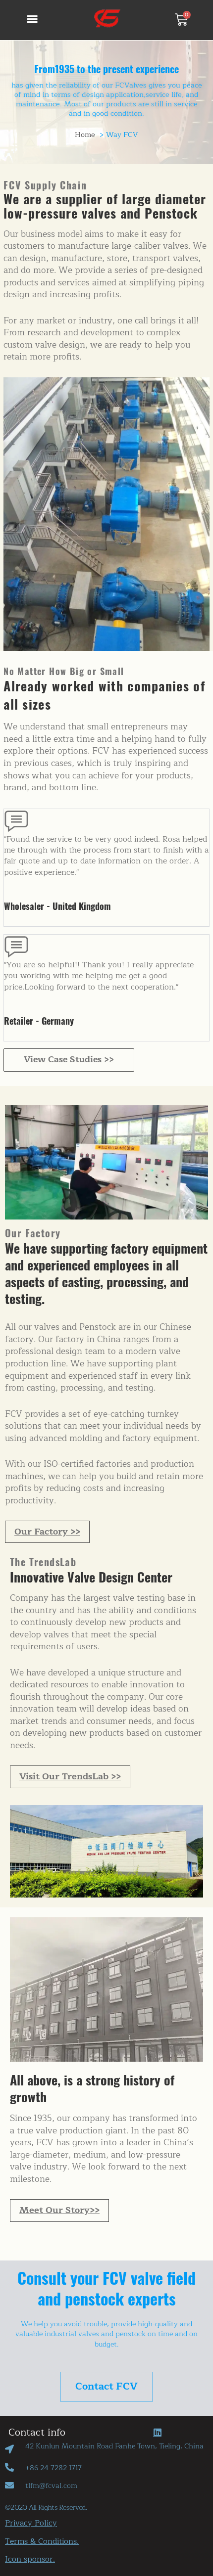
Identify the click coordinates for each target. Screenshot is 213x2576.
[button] (32, 19)
